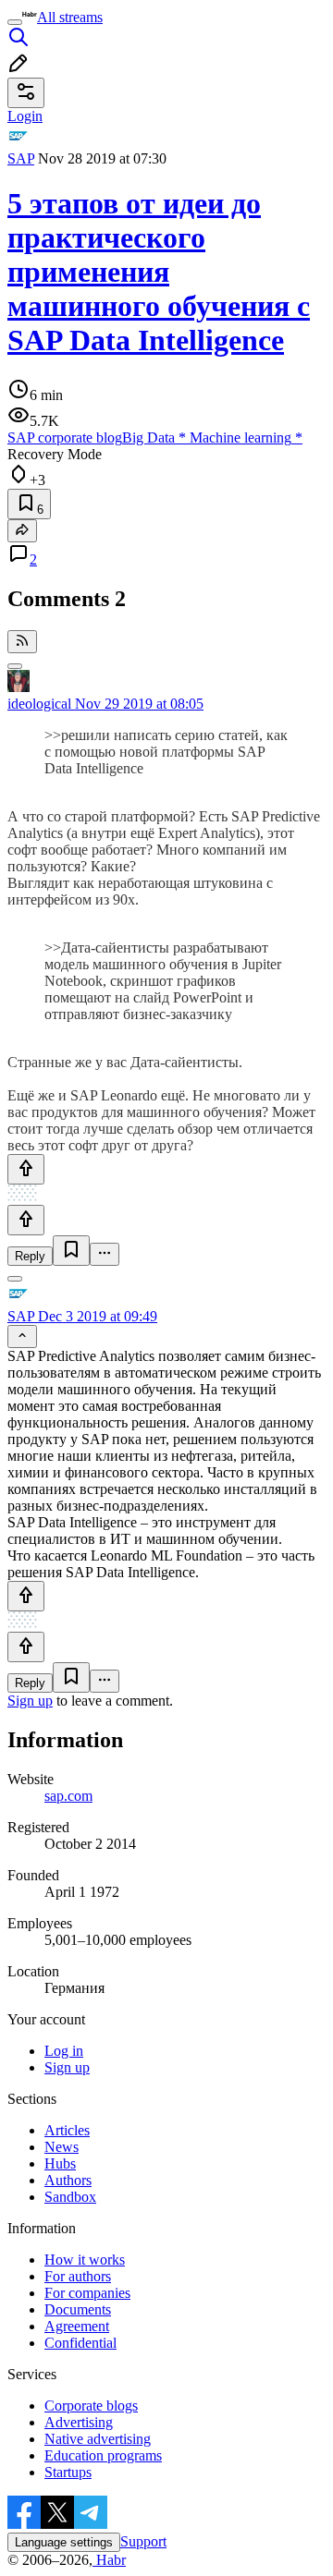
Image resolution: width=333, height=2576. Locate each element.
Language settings (64, 2542)
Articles (67, 2130)
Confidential (80, 2343)
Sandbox (70, 2197)
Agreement (77, 2326)
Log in (64, 2051)
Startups (68, 2472)
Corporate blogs (91, 2406)
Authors (68, 2180)
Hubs (60, 2163)
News (62, 2147)
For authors (78, 2276)
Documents (78, 2309)
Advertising (79, 2422)
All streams (70, 17)
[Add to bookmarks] (71, 1251)
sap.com (68, 1796)
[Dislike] (26, 1220)
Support (143, 2541)
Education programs (103, 2455)
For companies (87, 2293)
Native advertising (98, 2439)
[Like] (26, 1169)
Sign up (30, 1701)
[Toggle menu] (15, 22)
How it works (85, 2260)
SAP (21, 158)
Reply (30, 1256)
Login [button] (25, 116)
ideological (39, 704)
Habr (109, 2560)
